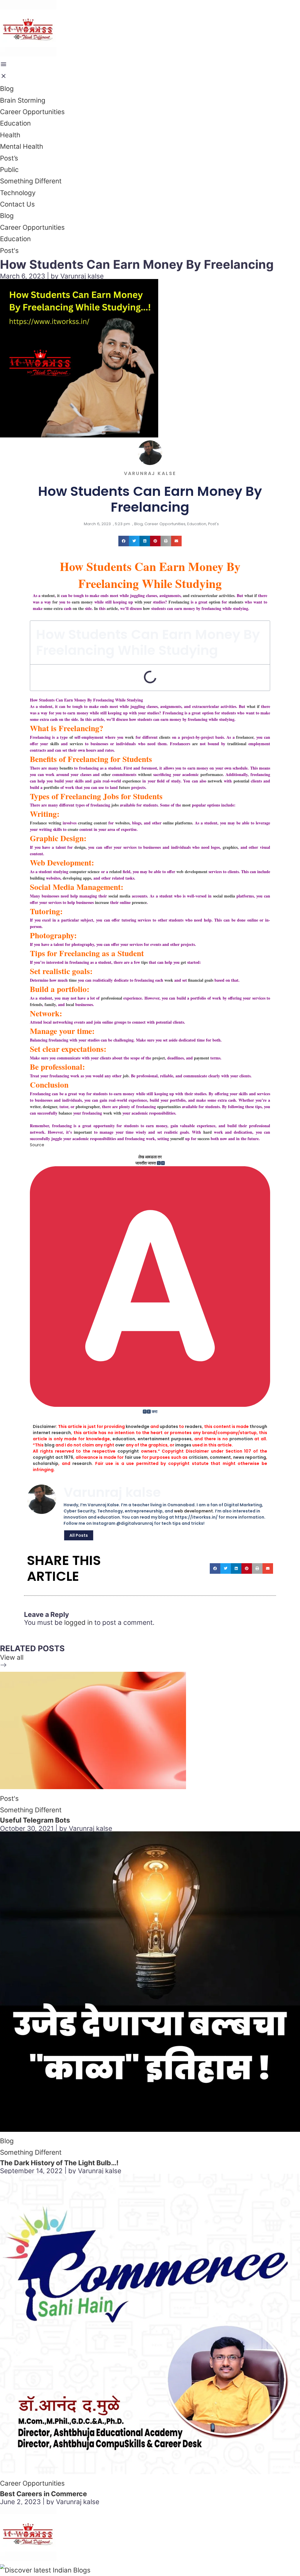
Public (9, 169)
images (183, 1445)
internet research (52, 1433)
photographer (88, 1107)
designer (50, 1107)
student (48, 595)
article (112, 608)
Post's (213, 524)
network (215, 781)
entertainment (154, 1439)
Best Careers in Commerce (44, 2494)
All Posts (79, 1535)
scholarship (46, 1463)
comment (220, 1457)
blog (50, 1445)
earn (76, 602)
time (73, 980)
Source (37, 1145)
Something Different (31, 181)
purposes (181, 1439)
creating (85, 823)
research (82, 1463)
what (251, 706)
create (73, 829)
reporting (256, 1457)
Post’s (9, 158)
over (120, 1445)
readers (193, 1426)
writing (55, 823)
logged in (78, 1622)
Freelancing (179, 602)
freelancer (245, 737)
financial (196, 980)
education (124, 1439)
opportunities (169, 1107)
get (183, 962)
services (76, 744)
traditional (237, 744)
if (258, 706)
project (159, 1058)
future (125, 787)
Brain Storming (23, 100)
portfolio (51, 787)
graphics (230, 847)
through (258, 1426)
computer (78, 872)
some (48, 608)
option (215, 602)
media (230, 896)
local (70, 1004)
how (146, 608)
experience (132, 781)
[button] (124, 541)
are (195, 744)
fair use (133, 1457)
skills (54, 744)
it (58, 595)
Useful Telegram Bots (35, 1820)
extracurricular (204, 595)
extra (58, 608)
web (180, 872)
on (75, 608)
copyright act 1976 (53, 1457)
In (96, 608)
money (87, 602)
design (80, 847)
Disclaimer (44, 1426)
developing (72, 878)
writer (35, 1107)
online (168, 823)
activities (227, 595)
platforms (184, 823)
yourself (177, 1139)
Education (15, 123)
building (37, 878)
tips (144, 962)
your (148, 602)
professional (112, 998)
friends (36, 1004)
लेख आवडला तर (150, 1157)
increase (102, 902)
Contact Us (17, 204)
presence (139, 902)
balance (65, 1113)
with (138, 602)
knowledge (138, 1426)
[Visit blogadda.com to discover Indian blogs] (45, 2570)
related (115, 872)
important (83, 1132)
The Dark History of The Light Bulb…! (59, 2163)
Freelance (38, 823)
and (186, 595)
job (126, 1076)
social (218, 896)
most (186, 805)
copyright (128, 1451)
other (106, 774)
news (239, 1457)
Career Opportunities (32, 112)
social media (119, 896)
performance (212, 774)
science (94, 872)
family (50, 1004)
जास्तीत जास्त (146, 1163)
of (71, 737)
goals (209, 980)
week (169, 980)
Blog (7, 88)
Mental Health (22, 146)
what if (251, 595)
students (236, 602)
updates (169, 1426)
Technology (18, 193)
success (203, 1139)
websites (122, 823)
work (129, 737)
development (196, 872)
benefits (66, 768)
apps (87, 878)
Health (10, 135)
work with (112, 1113)
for (55, 602)
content (100, 823)
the (81, 608)
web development (194, 1511)
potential (241, 781)
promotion (241, 1439)
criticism (198, 1457)
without (145, 774)
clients (165, 737)
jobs (115, 805)
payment (202, 1058)
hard (208, 1132)
